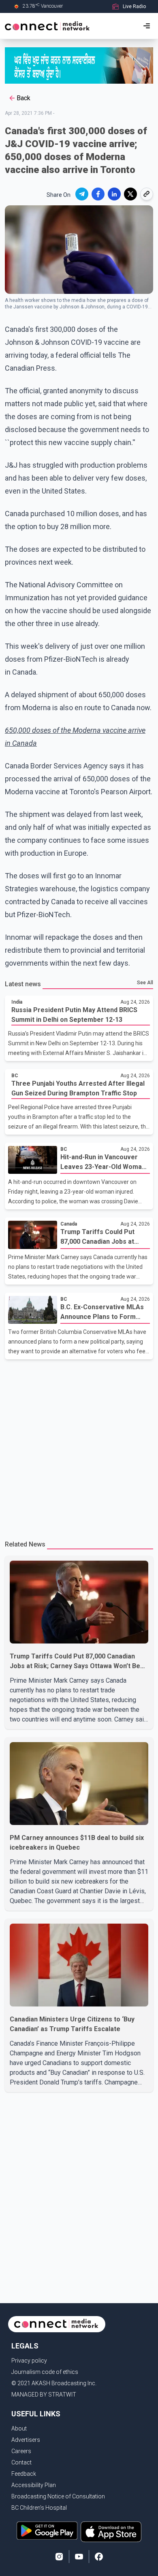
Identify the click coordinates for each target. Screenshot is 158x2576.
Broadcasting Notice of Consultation (58, 2496)
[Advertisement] (79, 1446)
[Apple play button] (111, 2532)
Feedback (24, 2474)
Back (23, 98)
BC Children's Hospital (39, 2508)
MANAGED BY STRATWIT (44, 2395)
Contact (21, 2462)
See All (145, 983)
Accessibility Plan (34, 2485)
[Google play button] (47, 2532)
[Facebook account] (99, 2557)
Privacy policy (29, 2361)
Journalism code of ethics (45, 2372)
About (19, 2428)
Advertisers (26, 2440)
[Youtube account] (79, 2557)
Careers (21, 2451)
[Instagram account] (59, 2557)
